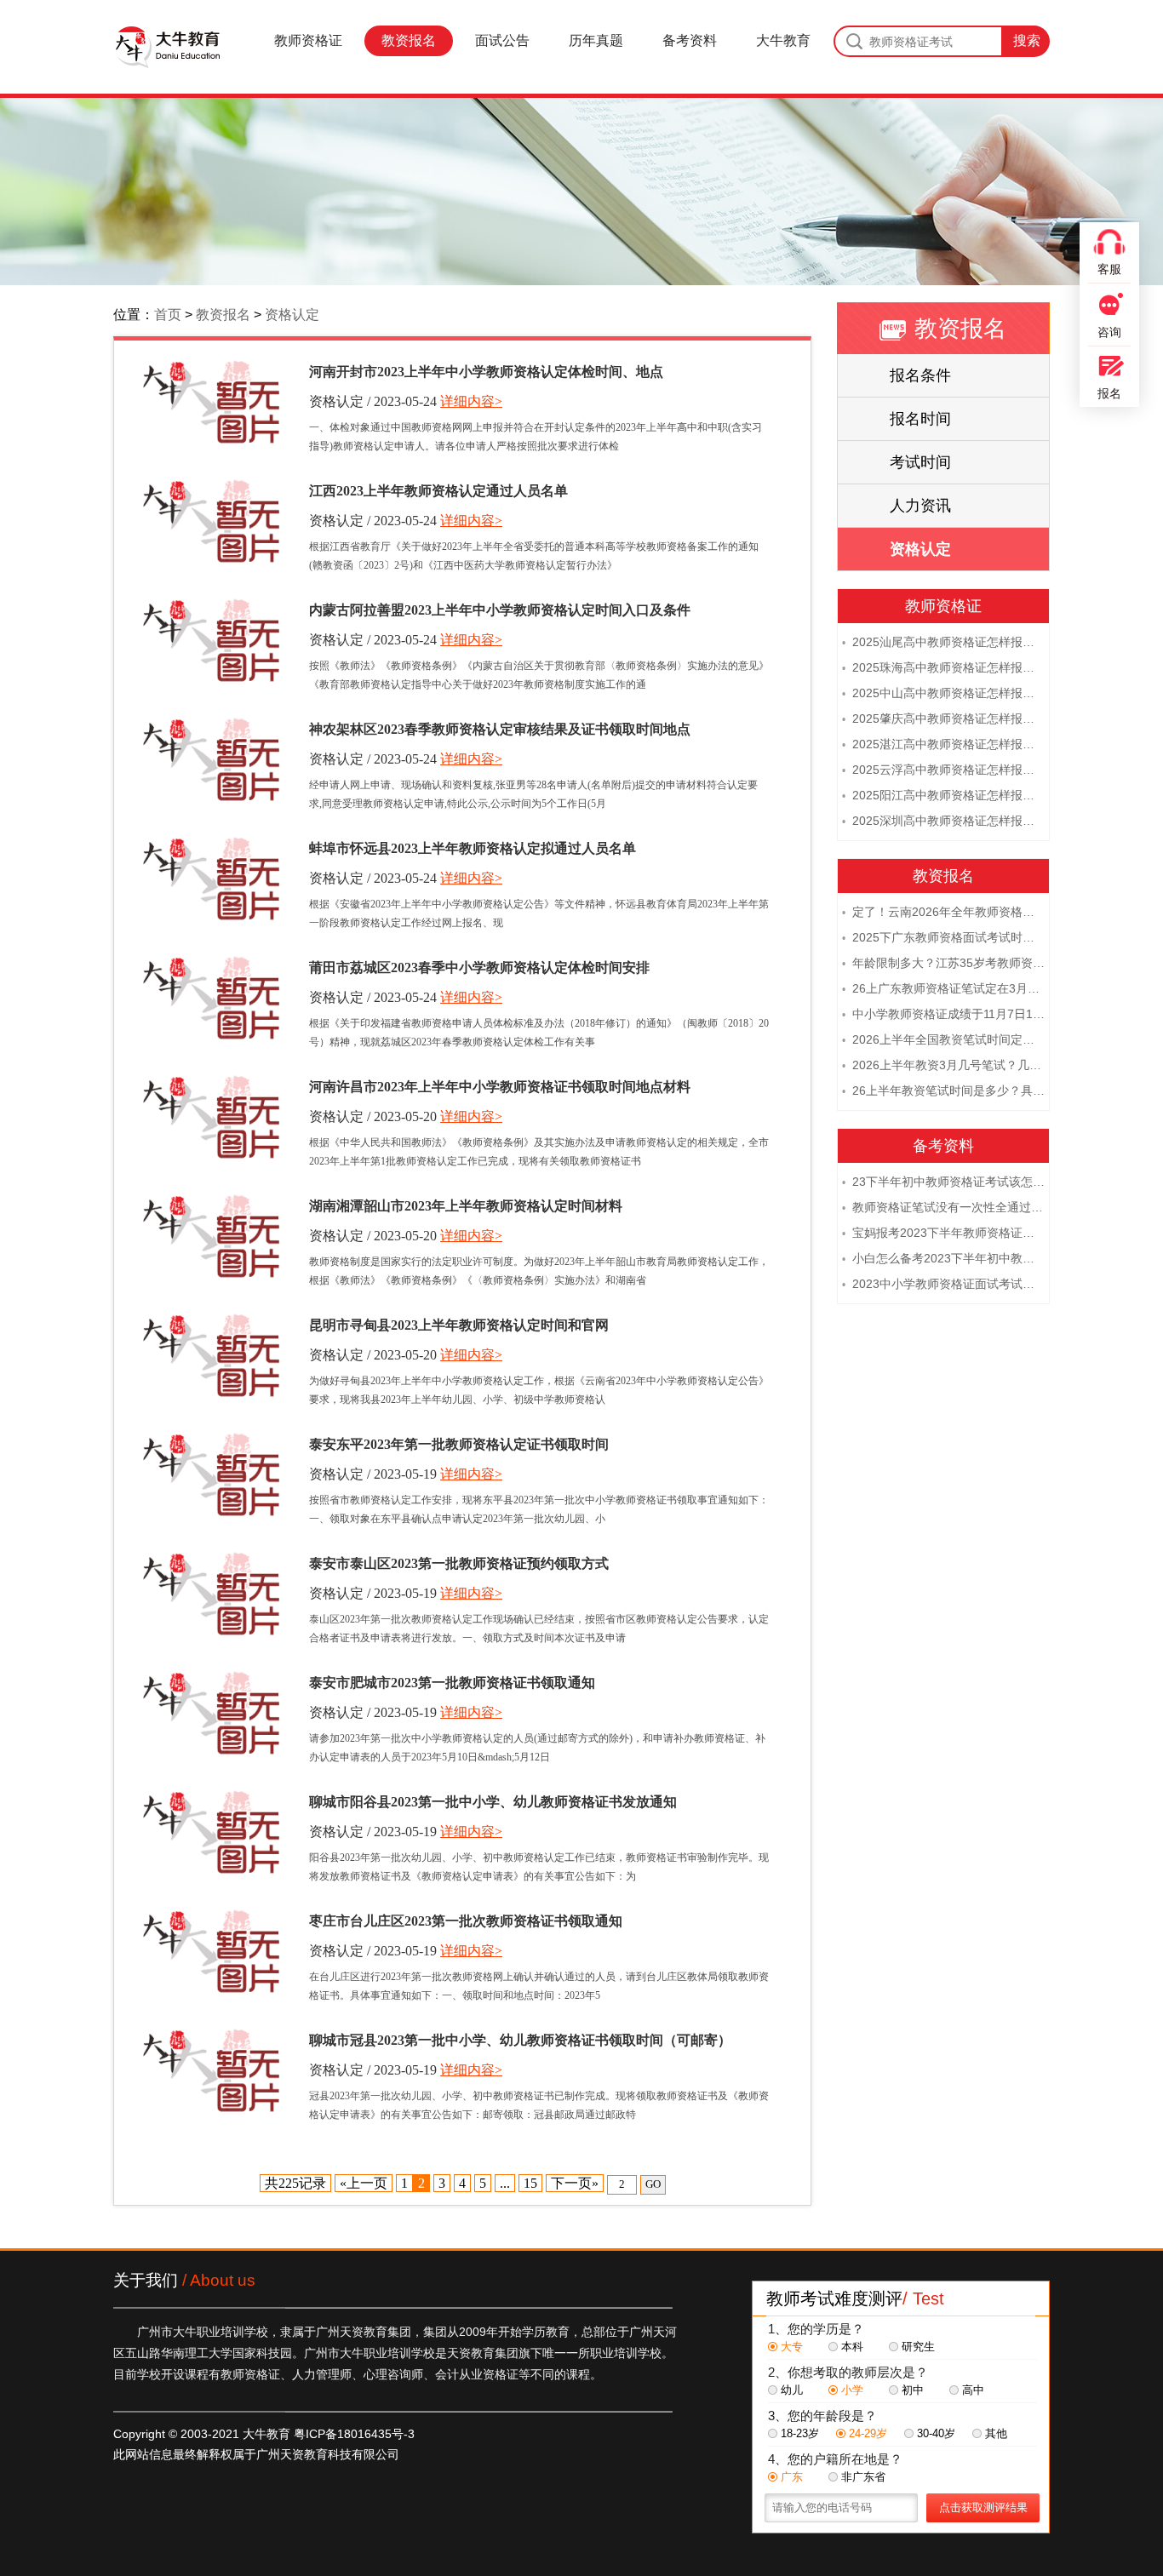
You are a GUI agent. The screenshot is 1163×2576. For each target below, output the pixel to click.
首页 (168, 315)
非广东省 (863, 2477)
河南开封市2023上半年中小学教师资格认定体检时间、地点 (486, 372)
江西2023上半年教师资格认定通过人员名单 (438, 491)
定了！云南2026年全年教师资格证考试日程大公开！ (943, 912)
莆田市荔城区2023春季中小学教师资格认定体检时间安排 (479, 967)
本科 (852, 2347)
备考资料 (690, 40)
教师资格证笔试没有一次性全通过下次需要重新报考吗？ (943, 1207)
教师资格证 (308, 40)
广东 (792, 2477)
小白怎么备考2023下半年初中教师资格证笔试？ (943, 1258)
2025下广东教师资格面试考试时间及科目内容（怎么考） (943, 937)
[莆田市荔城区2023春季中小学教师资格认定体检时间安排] (211, 998)
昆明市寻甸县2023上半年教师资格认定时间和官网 (459, 1325)
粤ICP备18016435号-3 (354, 2434)
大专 (792, 2347)
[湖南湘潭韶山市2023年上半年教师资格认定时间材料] (211, 1236)
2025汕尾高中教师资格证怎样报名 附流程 (943, 642)
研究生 (918, 2347)
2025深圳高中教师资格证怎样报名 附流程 (943, 821)
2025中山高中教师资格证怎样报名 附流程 (943, 693)
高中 (973, 2390)
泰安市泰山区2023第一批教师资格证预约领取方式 (459, 1563)
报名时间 (920, 419)
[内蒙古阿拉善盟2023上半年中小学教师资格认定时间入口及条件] (211, 641)
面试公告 (502, 40)
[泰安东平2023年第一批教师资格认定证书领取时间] (211, 1475)
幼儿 (792, 2390)
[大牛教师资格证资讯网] (167, 47)
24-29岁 (868, 2433)
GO (653, 2184)
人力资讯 (920, 506)
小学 (852, 2390)
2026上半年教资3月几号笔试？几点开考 (943, 1065)
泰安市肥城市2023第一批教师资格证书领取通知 (452, 1683)
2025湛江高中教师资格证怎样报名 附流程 (943, 744)
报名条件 (920, 375)
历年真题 (596, 40)
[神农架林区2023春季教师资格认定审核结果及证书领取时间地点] (211, 760)
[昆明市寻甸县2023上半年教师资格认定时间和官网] (211, 1356)
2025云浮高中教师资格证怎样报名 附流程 (943, 770)
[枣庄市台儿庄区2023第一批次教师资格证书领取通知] (211, 1952)
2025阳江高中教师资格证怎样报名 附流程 (943, 795)
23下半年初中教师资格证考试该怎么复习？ (943, 1182)
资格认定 (292, 315)
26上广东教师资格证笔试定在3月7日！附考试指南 (943, 988)
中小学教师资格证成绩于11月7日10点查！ (943, 1014)
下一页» (575, 2183)
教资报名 (409, 40)
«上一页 (364, 2183)
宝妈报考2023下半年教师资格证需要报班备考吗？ (943, 1233)
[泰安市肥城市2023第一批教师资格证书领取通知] (211, 1713)
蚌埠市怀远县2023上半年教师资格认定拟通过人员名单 (473, 848)
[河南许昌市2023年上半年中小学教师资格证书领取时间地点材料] (211, 1117)
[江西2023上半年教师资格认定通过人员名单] (211, 521)
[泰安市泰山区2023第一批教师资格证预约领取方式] (211, 1594)
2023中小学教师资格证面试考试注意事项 (943, 1284)
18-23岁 (800, 2433)
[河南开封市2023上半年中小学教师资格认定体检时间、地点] (211, 402)
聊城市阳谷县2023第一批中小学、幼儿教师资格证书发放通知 (493, 1802)
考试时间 (920, 462)
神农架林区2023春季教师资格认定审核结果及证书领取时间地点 (500, 729)
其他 (996, 2433)
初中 (913, 2390)
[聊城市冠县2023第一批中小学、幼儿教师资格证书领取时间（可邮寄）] (211, 2071)
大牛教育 (783, 40)
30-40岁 (936, 2433)
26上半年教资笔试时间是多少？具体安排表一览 (943, 1091)
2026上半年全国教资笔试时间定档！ (943, 1039)
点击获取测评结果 (983, 2507)
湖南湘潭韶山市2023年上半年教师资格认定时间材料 (466, 1206)
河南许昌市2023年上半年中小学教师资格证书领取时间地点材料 (500, 1087)
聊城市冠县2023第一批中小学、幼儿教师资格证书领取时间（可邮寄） (520, 2040)
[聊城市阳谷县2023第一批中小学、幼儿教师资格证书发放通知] (211, 1832)
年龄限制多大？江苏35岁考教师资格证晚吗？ (943, 963)
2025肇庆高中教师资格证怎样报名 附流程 (943, 718)
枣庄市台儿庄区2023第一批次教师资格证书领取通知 (466, 1921)
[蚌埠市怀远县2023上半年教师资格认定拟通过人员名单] (211, 879)
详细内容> (471, 401)
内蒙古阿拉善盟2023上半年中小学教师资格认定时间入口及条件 (500, 610)
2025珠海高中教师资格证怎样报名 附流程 (943, 667)
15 (530, 2183)
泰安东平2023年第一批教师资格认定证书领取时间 (459, 1444)
